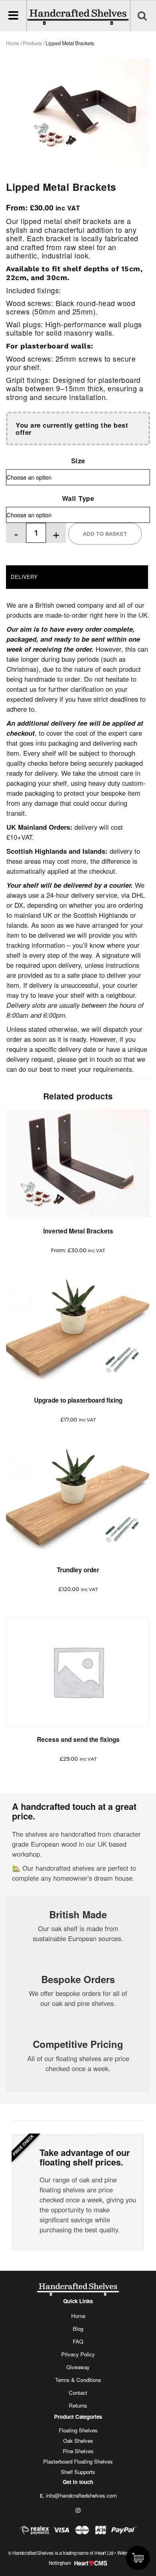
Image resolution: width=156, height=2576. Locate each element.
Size (78, 460)
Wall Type (78, 498)
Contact (78, 2393)
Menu (15, 16)
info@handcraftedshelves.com (81, 2495)
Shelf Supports (78, 2472)
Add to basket (105, 534)
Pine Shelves (78, 2451)
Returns (78, 2405)
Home (78, 2316)
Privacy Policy (78, 2354)
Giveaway (78, 2367)
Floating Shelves (78, 2430)
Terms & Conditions (78, 2380)
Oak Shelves (78, 2441)
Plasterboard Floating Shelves (78, 2461)
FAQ (78, 2341)
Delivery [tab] (24, 577)
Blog (78, 2329)
